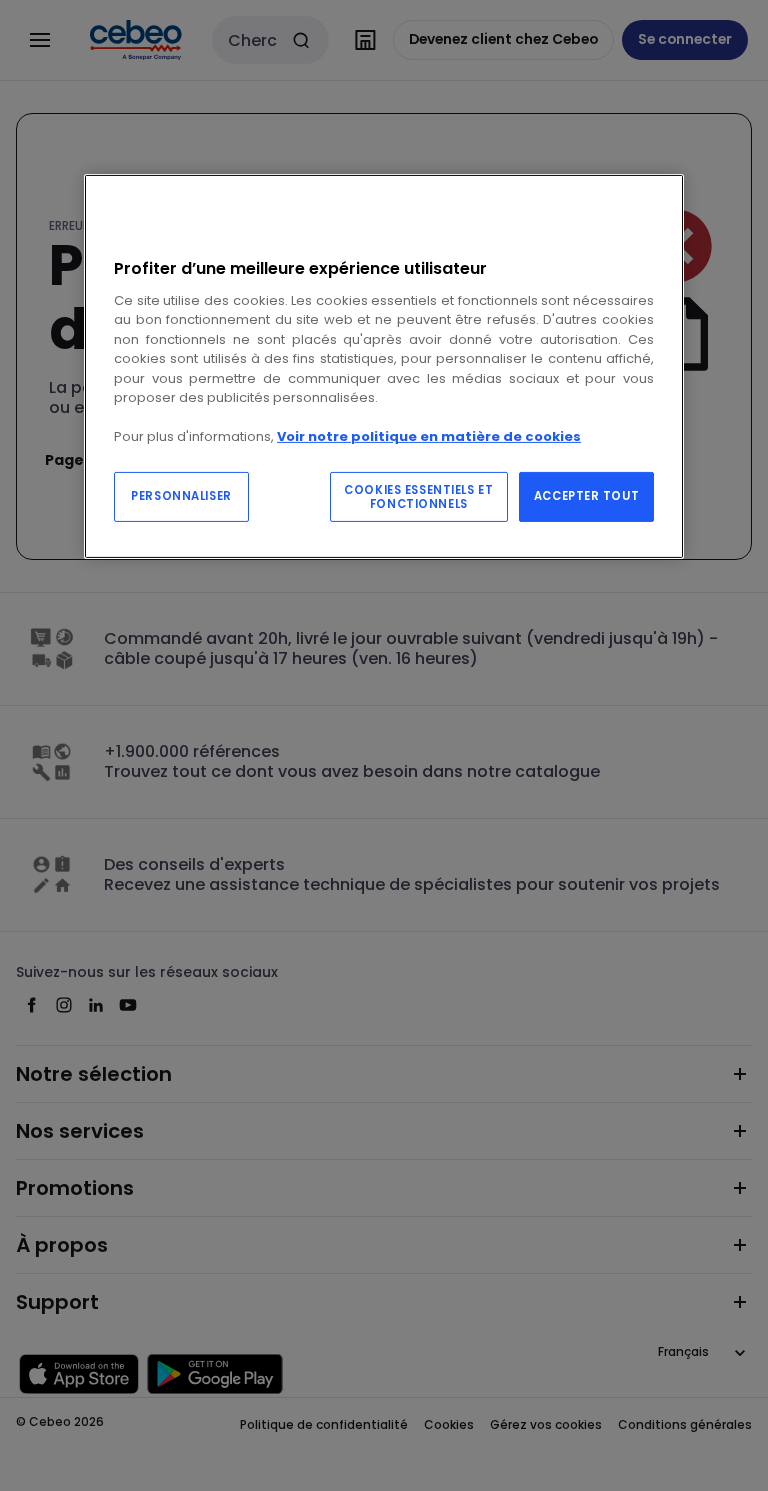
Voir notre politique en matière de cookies (429, 436)
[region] (384, 366)
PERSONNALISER (181, 496)
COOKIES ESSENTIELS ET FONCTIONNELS (418, 497)
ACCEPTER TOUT (586, 496)
